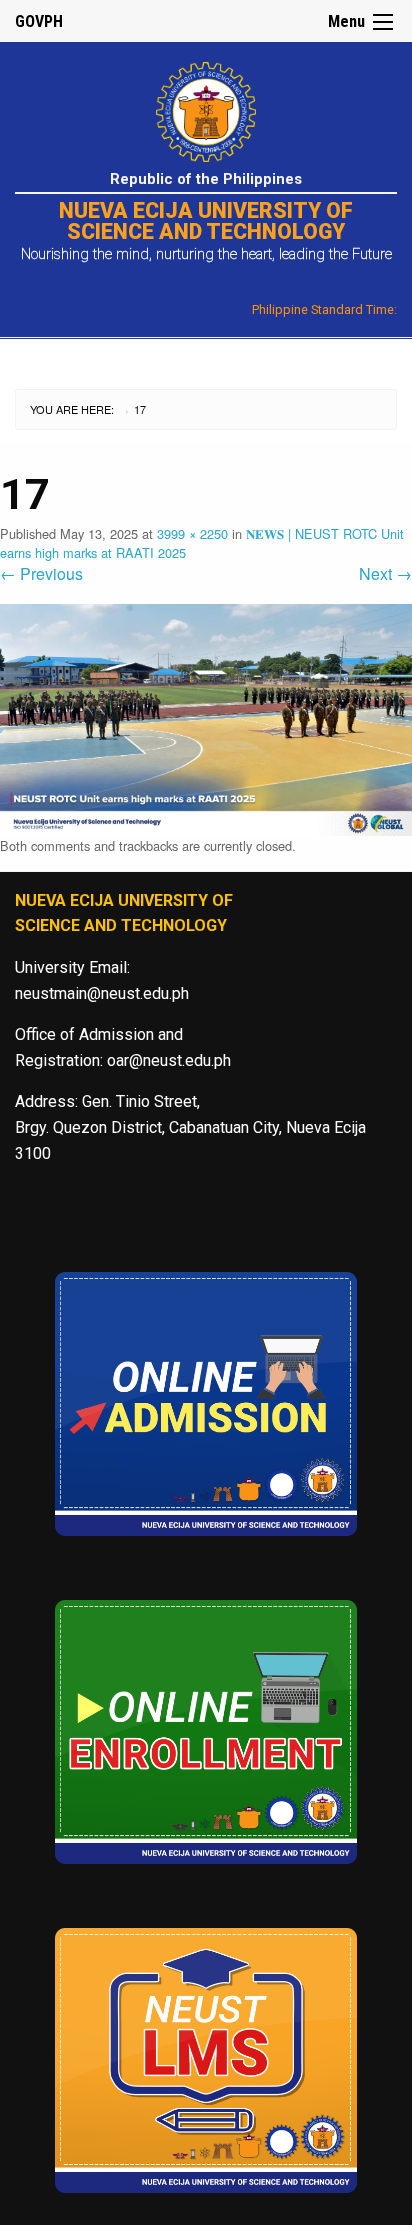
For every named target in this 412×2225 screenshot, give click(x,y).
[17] (206, 717)
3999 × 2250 (192, 533)
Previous (41, 573)
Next (385, 573)
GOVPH (39, 21)
